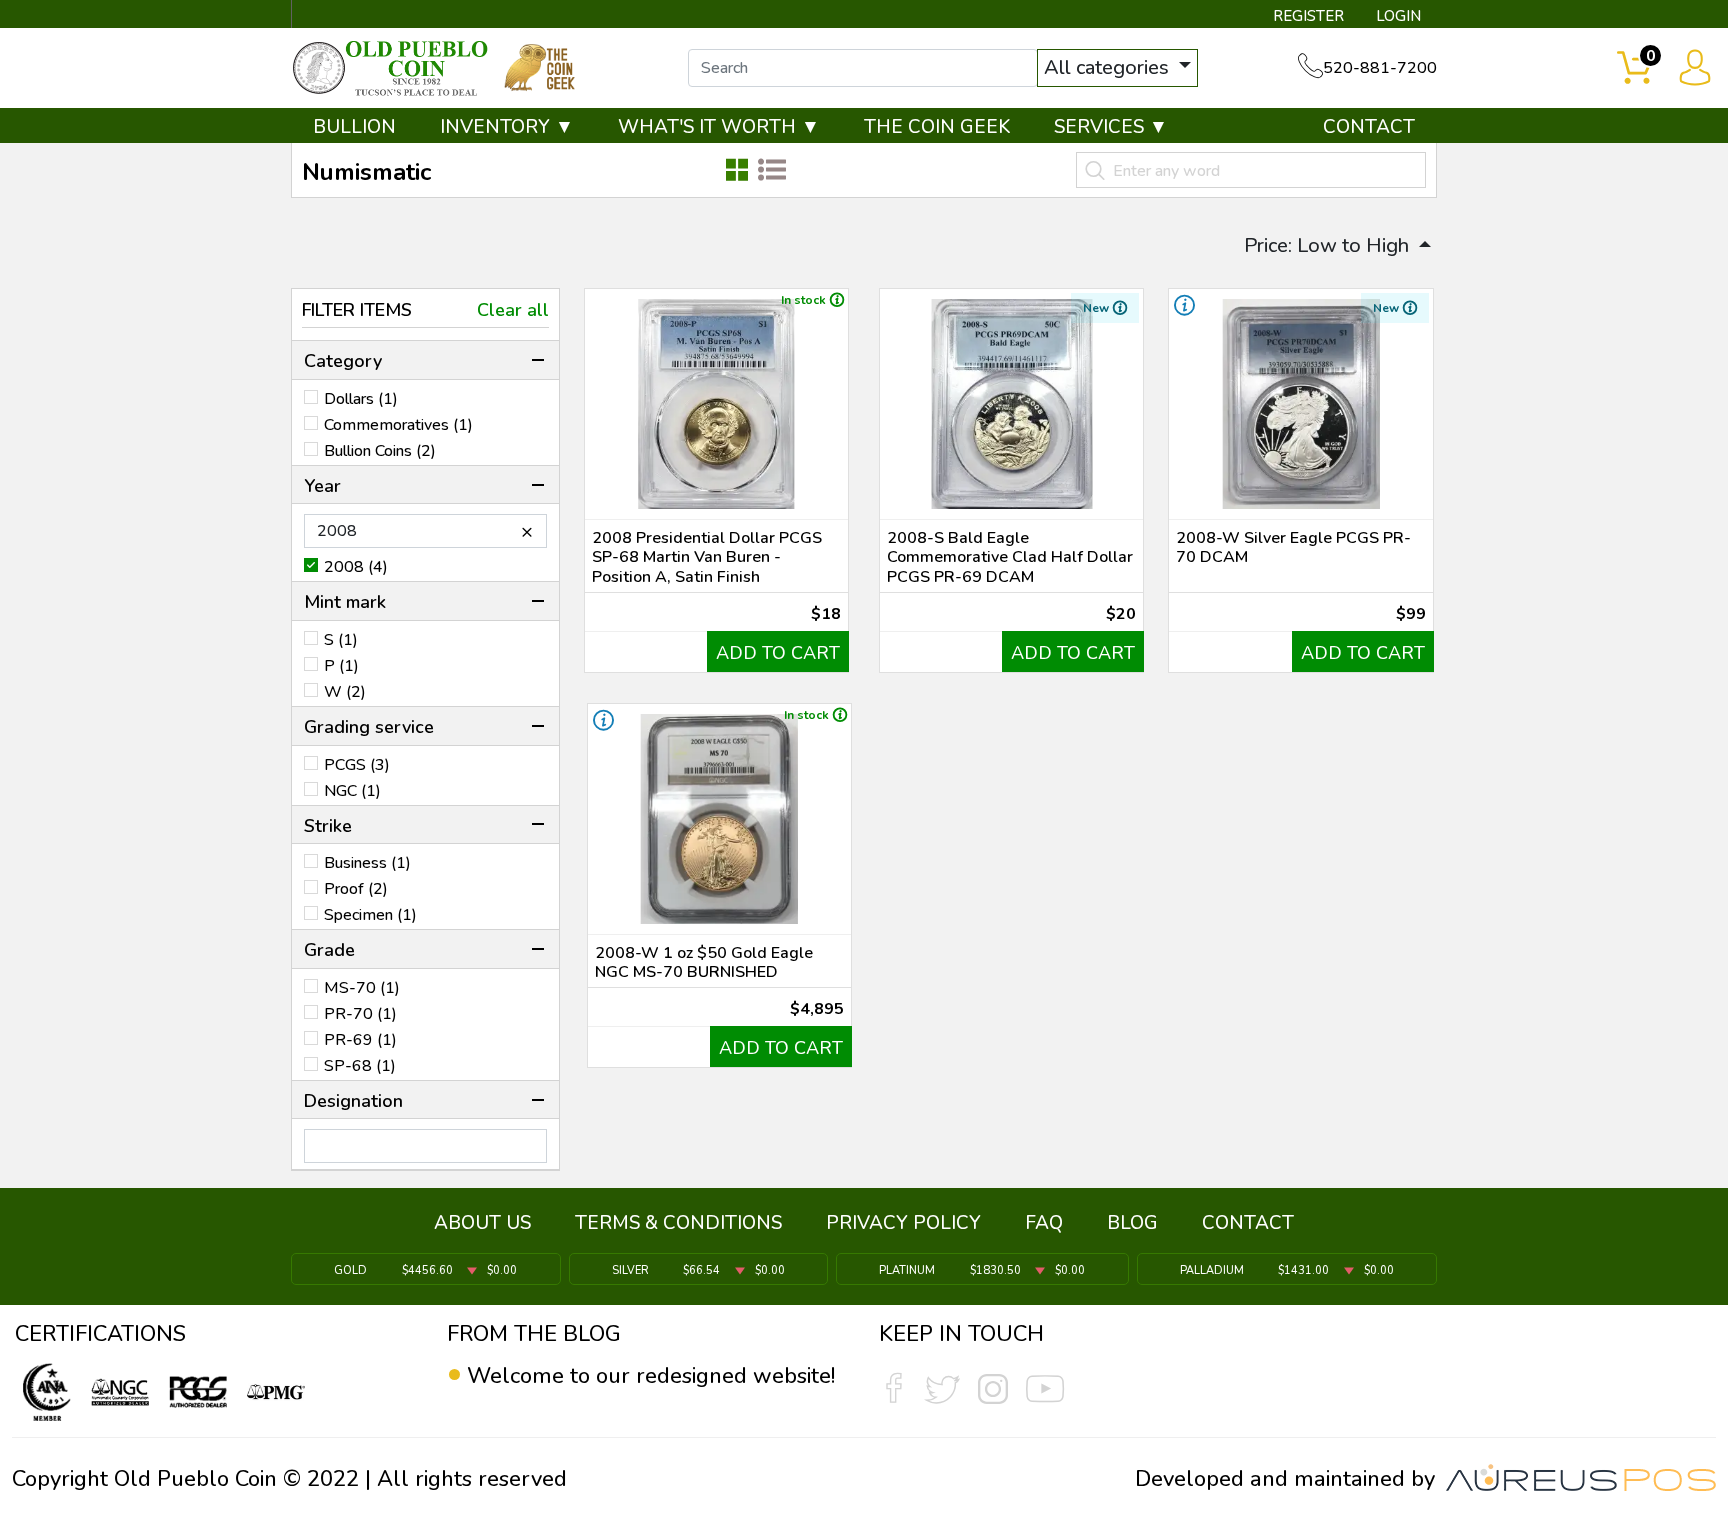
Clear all (513, 310)
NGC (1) (352, 791)
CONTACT (1369, 127)
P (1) (341, 666)
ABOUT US (482, 1223)
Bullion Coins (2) (380, 451)
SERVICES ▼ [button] (1111, 127)
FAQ (1044, 1223)
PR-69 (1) (360, 1040)
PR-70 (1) (360, 1014)
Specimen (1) (370, 915)
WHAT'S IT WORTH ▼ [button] (719, 127)
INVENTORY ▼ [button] (507, 127)
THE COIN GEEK (937, 127)
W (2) (345, 692)
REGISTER (1308, 16)
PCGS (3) (357, 765)
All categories (1109, 67)
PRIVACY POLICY (903, 1223)
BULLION (354, 127)
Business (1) (367, 863)
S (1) (341, 640)
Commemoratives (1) (398, 425)
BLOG (1132, 1223)
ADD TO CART (778, 653)
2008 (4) (356, 567)
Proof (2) (356, 889)
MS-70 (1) (362, 988)
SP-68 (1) (360, 1066)
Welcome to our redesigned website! (651, 1376)
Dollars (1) (361, 399)
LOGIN (1398, 16)
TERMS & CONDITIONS (678, 1223)
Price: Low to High (1329, 245)
